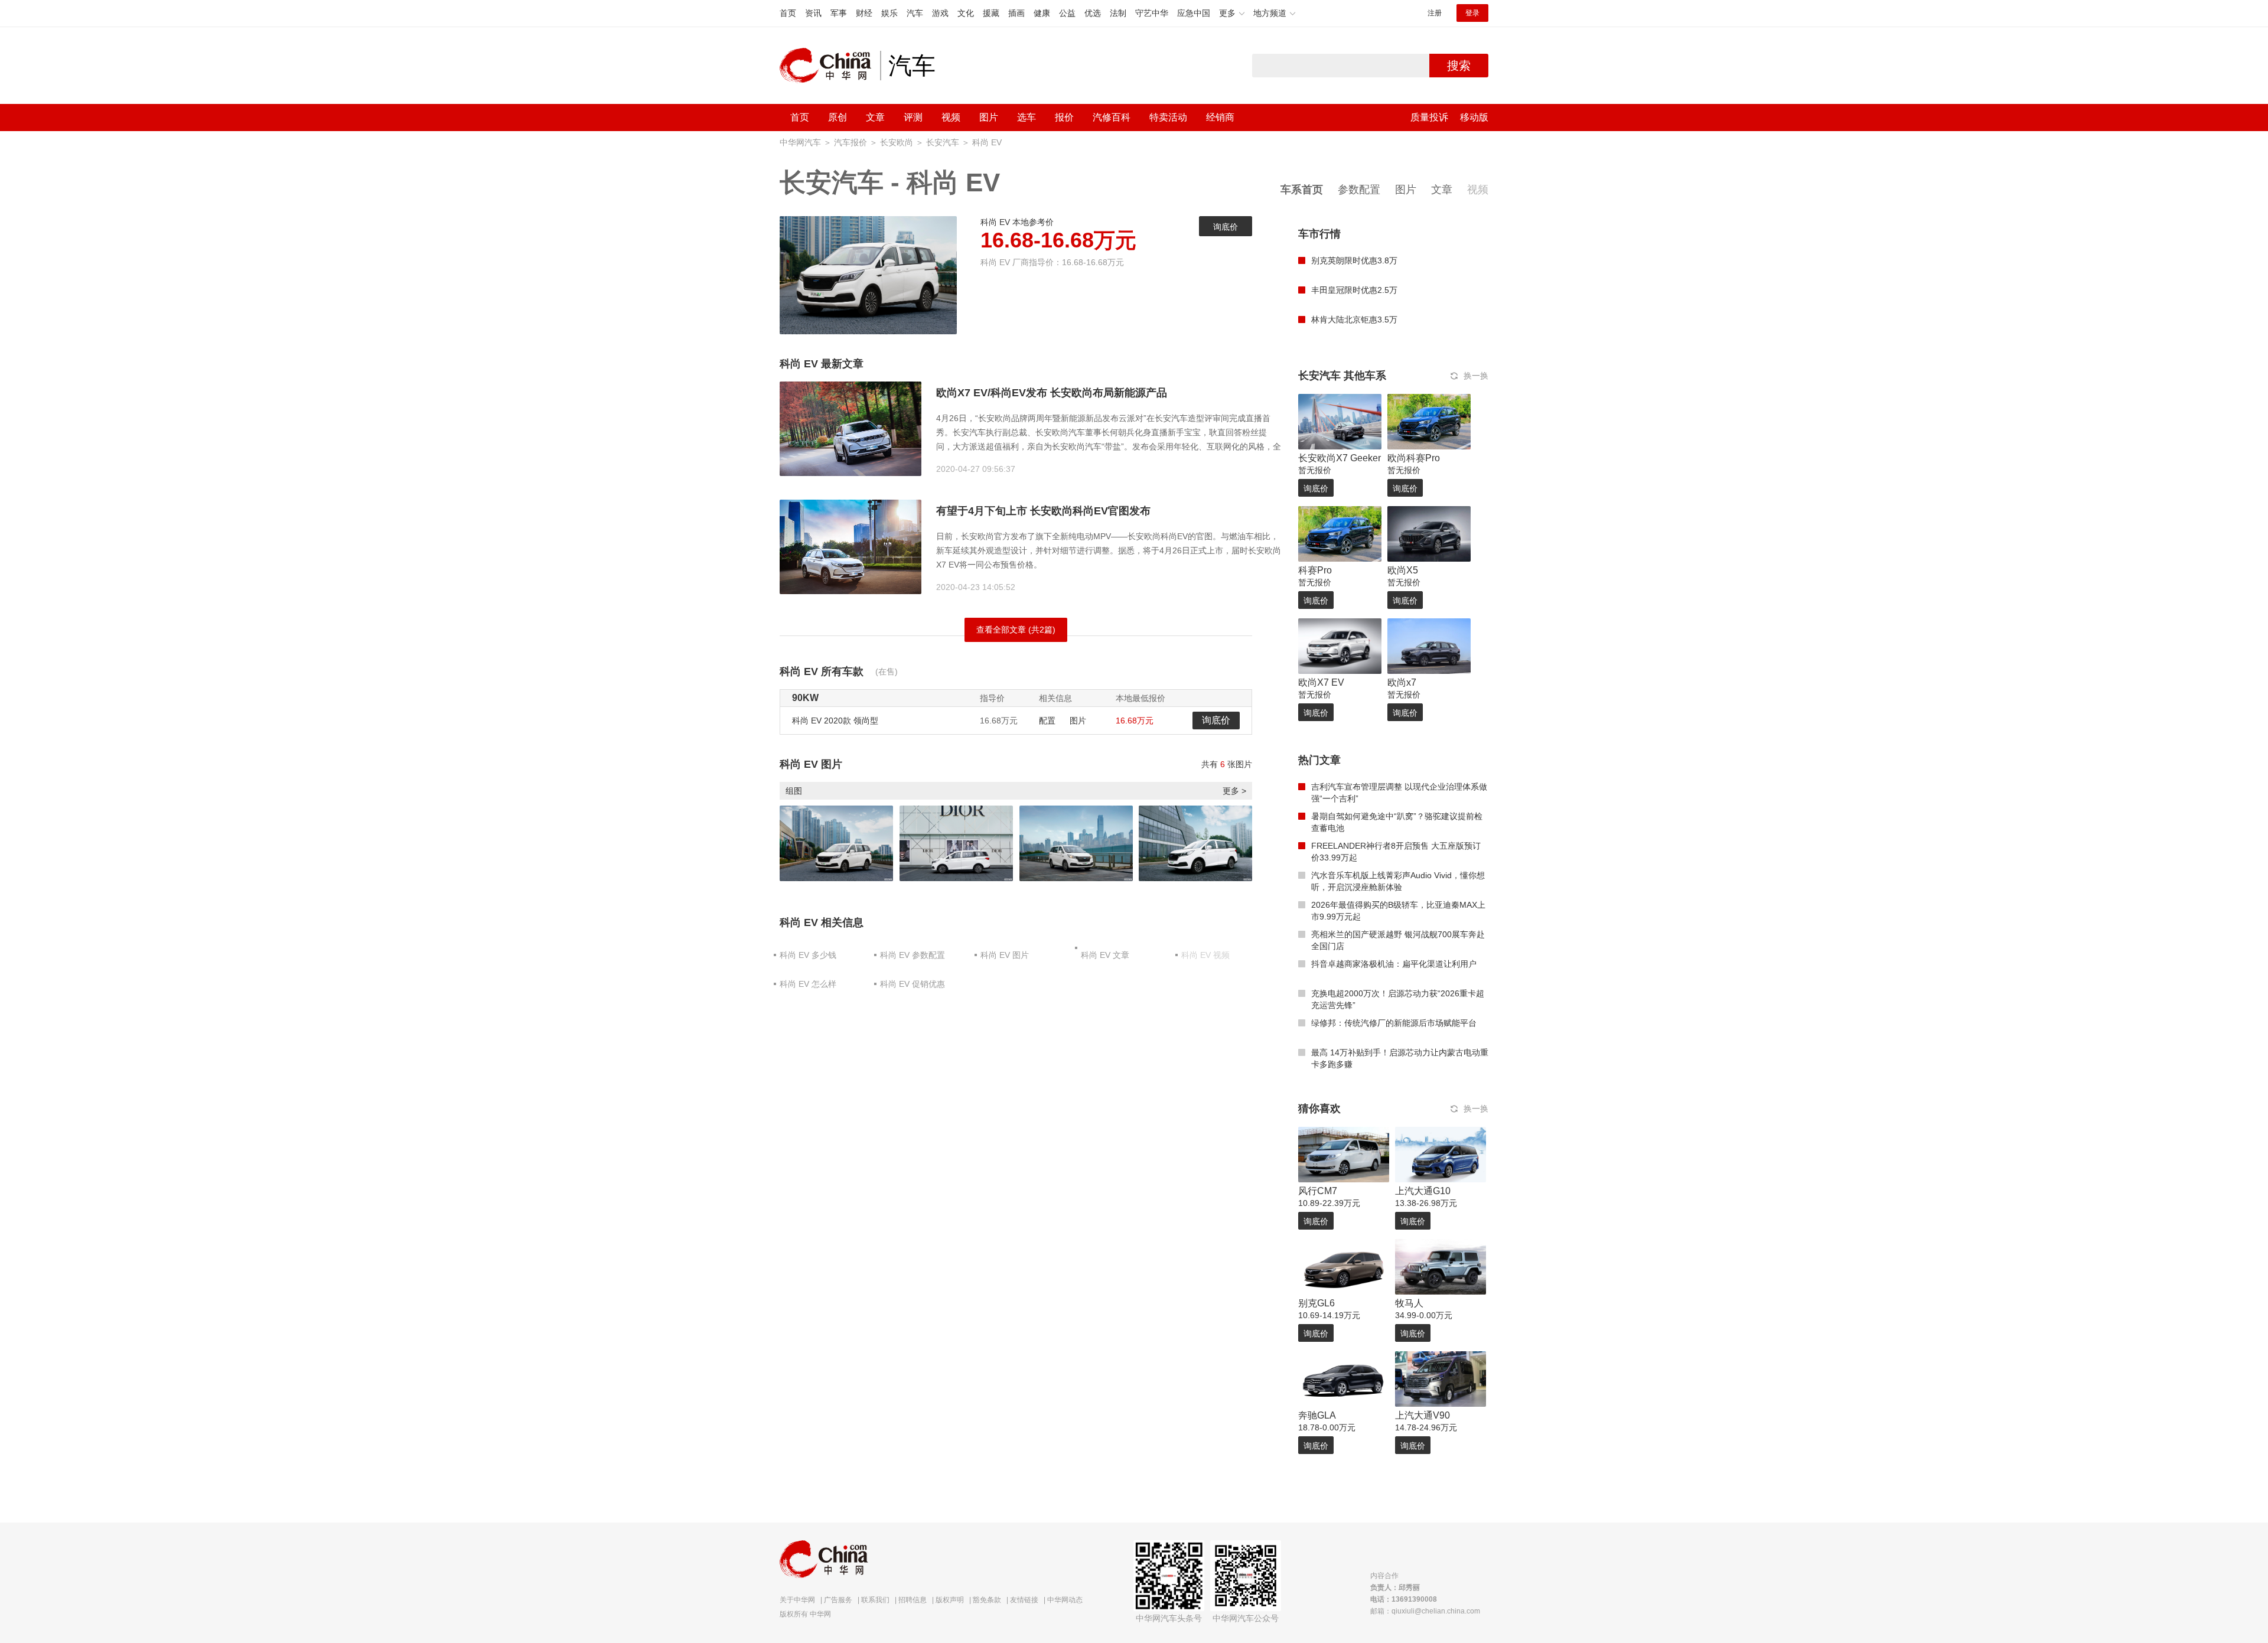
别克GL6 (1317, 1303)
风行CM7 (1318, 1191)
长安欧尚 (897, 142)
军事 (839, 13)
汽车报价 (850, 142)
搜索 (1459, 66)
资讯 (813, 13)
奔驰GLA (1317, 1415)
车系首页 (1302, 190)
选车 (1027, 117)
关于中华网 (797, 1600)
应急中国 (1194, 13)
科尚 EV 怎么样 (808, 984)
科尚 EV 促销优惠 (913, 984)
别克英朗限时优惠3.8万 (1354, 260)
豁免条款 (987, 1600)
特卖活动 (1168, 117)
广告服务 (838, 1600)
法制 (1118, 13)
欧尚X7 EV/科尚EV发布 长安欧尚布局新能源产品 (1052, 393)
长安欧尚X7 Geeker (1340, 458)
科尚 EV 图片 (1005, 955)
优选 (1093, 13)
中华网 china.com (830, 66)
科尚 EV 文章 (1105, 955)
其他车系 (1365, 376)
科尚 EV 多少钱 (808, 955)
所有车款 (842, 671)
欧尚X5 (1403, 570)
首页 (788, 13)
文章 (875, 117)
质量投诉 (1429, 117)
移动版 (1474, 117)
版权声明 (950, 1600)
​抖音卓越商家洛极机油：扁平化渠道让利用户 (1394, 964)
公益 (1067, 13)
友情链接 (1024, 1600)
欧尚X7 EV (1321, 682)
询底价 (1226, 227)
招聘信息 (913, 1600)
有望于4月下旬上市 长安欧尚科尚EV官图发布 (1043, 511)
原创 (838, 117)
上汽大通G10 (1423, 1191)
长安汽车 (943, 142)
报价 (1064, 117)
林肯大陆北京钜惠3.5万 (1354, 320)
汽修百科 (1112, 117)
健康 (1042, 13)
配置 (1047, 721)
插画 (1016, 13)
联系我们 (875, 1600)
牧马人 (1409, 1303)
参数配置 (1359, 190)
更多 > (1234, 791)
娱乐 (889, 13)
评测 (913, 117)
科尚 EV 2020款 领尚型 (835, 721)
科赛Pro (1315, 570)
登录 (1472, 13)
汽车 (915, 13)
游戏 (940, 13)
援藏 (991, 13)
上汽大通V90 (1423, 1415)
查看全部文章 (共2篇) (1016, 630)
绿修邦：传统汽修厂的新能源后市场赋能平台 (1394, 1023)
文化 (966, 13)
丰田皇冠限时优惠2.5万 (1354, 290)
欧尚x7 (1402, 682)
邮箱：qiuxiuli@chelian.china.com (1425, 1611)
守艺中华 (1152, 13)
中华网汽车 (800, 142)
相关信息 (842, 922)
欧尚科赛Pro (1414, 458)
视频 (951, 117)
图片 (989, 117)
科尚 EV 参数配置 (913, 955)
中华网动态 (1065, 1600)
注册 (1435, 13)
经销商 (1220, 117)
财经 (864, 13)
